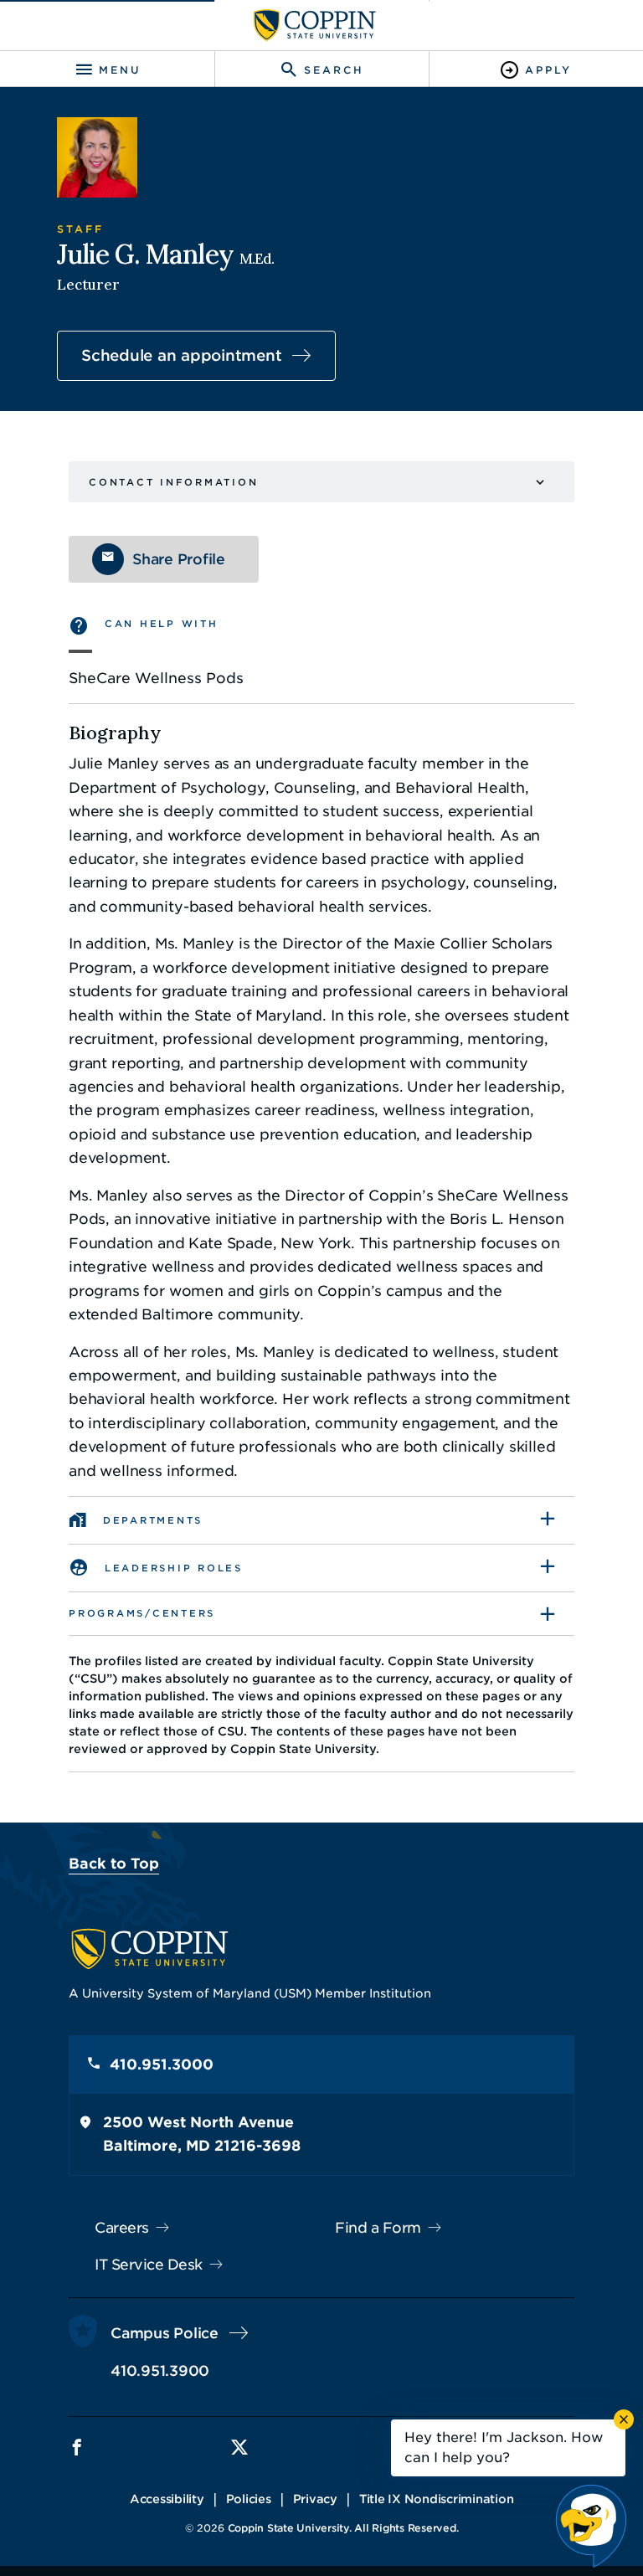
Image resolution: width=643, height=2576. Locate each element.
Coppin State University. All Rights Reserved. (343, 2528)
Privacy (315, 2499)
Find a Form (378, 2228)
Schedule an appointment (181, 355)
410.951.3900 (160, 2371)
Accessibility (167, 2499)
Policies (249, 2499)
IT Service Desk (149, 2265)
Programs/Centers (142, 1613)
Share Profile (179, 559)
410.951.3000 (162, 2064)
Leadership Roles (174, 1568)
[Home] (315, 25)
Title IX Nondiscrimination (437, 2499)
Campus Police (165, 2333)
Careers (122, 2228)
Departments (153, 1520)
